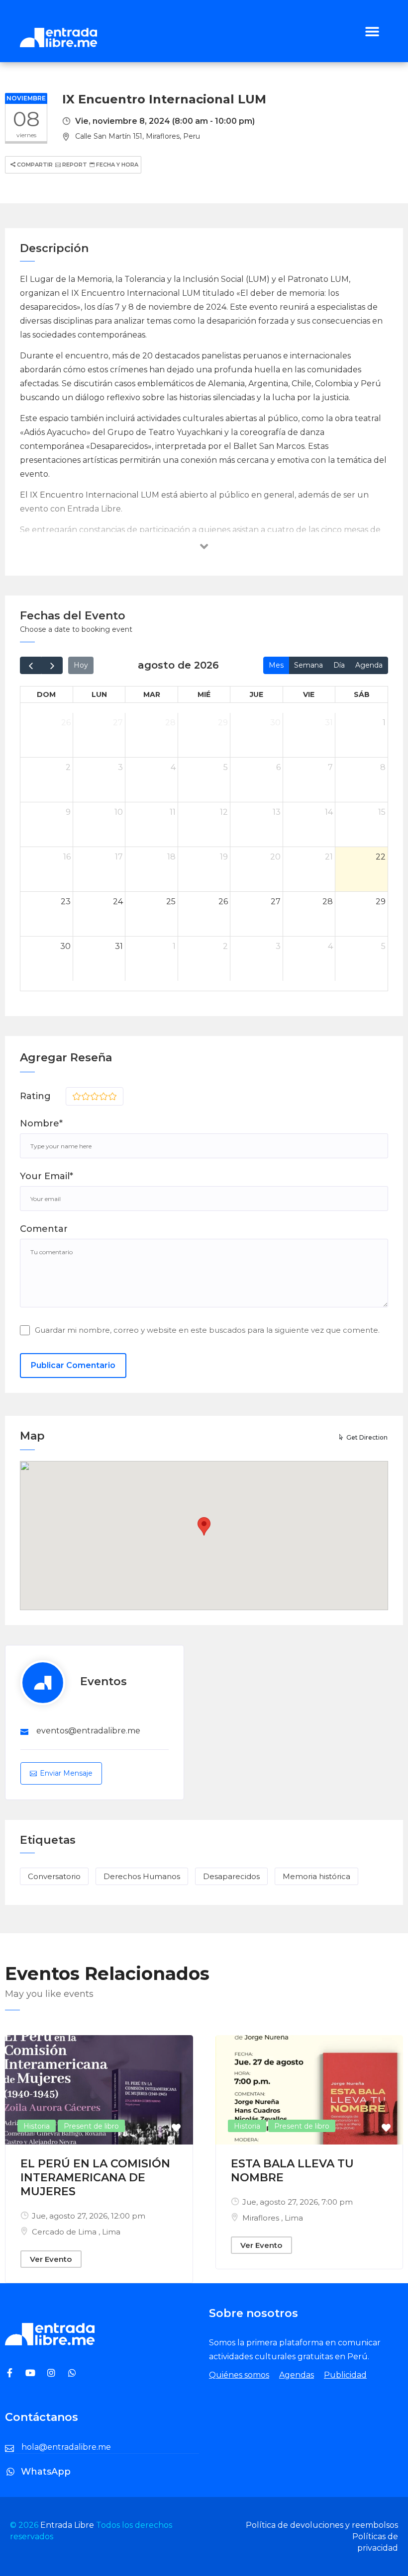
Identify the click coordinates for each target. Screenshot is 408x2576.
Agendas (297, 2375)
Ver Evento (51, 2259)
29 (223, 723)
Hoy (81, 665)
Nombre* (41, 1123)
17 (119, 857)
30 (275, 723)
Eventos (103, 1681)
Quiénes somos (239, 2375)
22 (381, 857)
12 (224, 812)
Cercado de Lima (65, 2232)
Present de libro (91, 2126)
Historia (37, 2126)
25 (171, 902)
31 (329, 723)
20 (275, 857)
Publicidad (345, 2375)
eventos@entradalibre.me (88, 1731)
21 (329, 857)
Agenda (369, 665)
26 (66, 723)
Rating (35, 1096)
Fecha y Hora (116, 165)
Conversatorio (54, 1876)
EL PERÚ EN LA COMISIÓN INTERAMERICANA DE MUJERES (95, 2178)
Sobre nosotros (254, 2313)
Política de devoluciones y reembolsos (322, 2525)
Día (339, 665)
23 (66, 902)
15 (382, 812)
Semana (308, 665)
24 (118, 902)
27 (118, 723)
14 (329, 812)
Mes (276, 665)
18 (171, 857)
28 (170, 723)
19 (224, 857)
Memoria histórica (316, 1876)
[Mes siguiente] (52, 665)
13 (277, 812)
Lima (111, 2232)
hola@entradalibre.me (66, 2447)
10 (119, 812)
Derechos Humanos (142, 1876)
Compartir (34, 165)
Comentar (44, 1229)
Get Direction (367, 1437)
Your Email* (47, 1176)
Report (74, 165)
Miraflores (262, 2218)
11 (173, 812)
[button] (372, 31)
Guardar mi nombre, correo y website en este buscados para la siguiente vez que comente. (207, 1330)
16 (67, 857)
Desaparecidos (231, 1876)
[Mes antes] (31, 665)
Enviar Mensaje (66, 1773)
